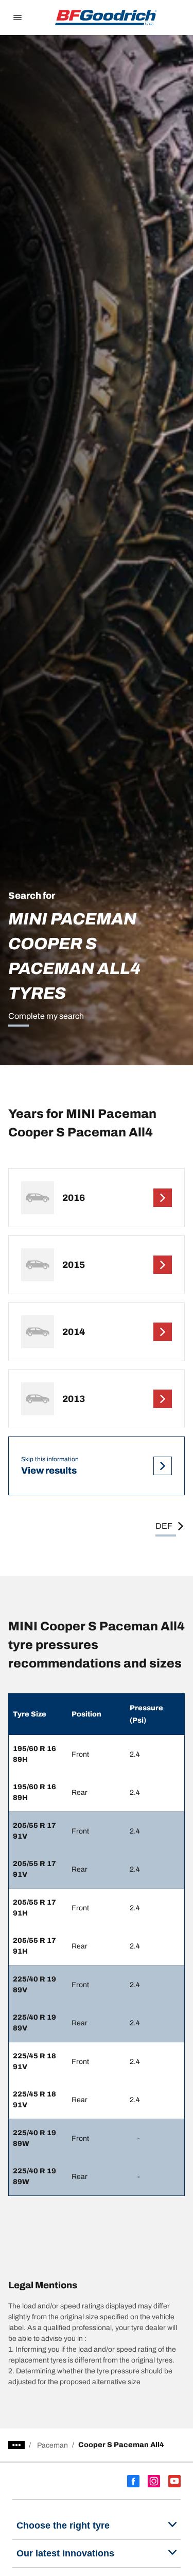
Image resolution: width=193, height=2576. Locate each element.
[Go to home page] (106, 18)
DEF (164, 1526)
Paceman (52, 2445)
